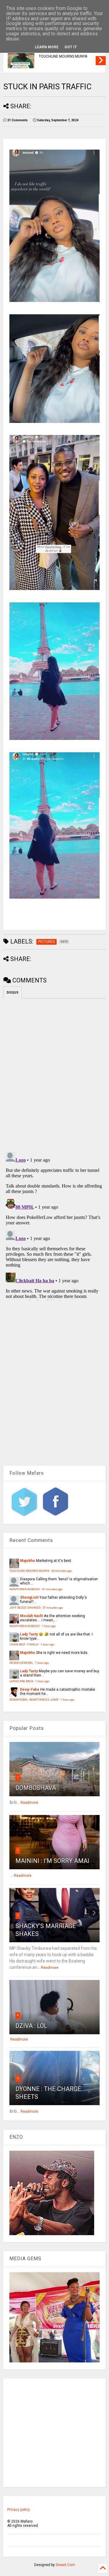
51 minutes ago (52, 1589)
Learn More (47, 47)
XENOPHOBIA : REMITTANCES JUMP (34, 1700)
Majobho (28, 1561)
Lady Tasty (29, 1634)
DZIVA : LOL (31, 2026)
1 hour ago (49, 1626)
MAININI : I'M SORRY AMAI (52, 1861)
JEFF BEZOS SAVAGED (25, 1608)
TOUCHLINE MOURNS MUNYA (63, 56)
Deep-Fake (30, 1689)
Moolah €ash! (31, 1616)
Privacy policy (19, 2510)
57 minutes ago (53, 1608)
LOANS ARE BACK (21, 1681)
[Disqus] (54, 1225)
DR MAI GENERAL (21, 1663)
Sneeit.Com (65, 2565)
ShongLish (29, 1597)
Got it (71, 47)
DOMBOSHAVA (36, 1788)
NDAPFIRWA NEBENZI (25, 1589)
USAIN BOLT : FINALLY (24, 1644)
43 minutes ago (62, 1571)
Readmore (29, 1803)
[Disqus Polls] (54, 1074)
